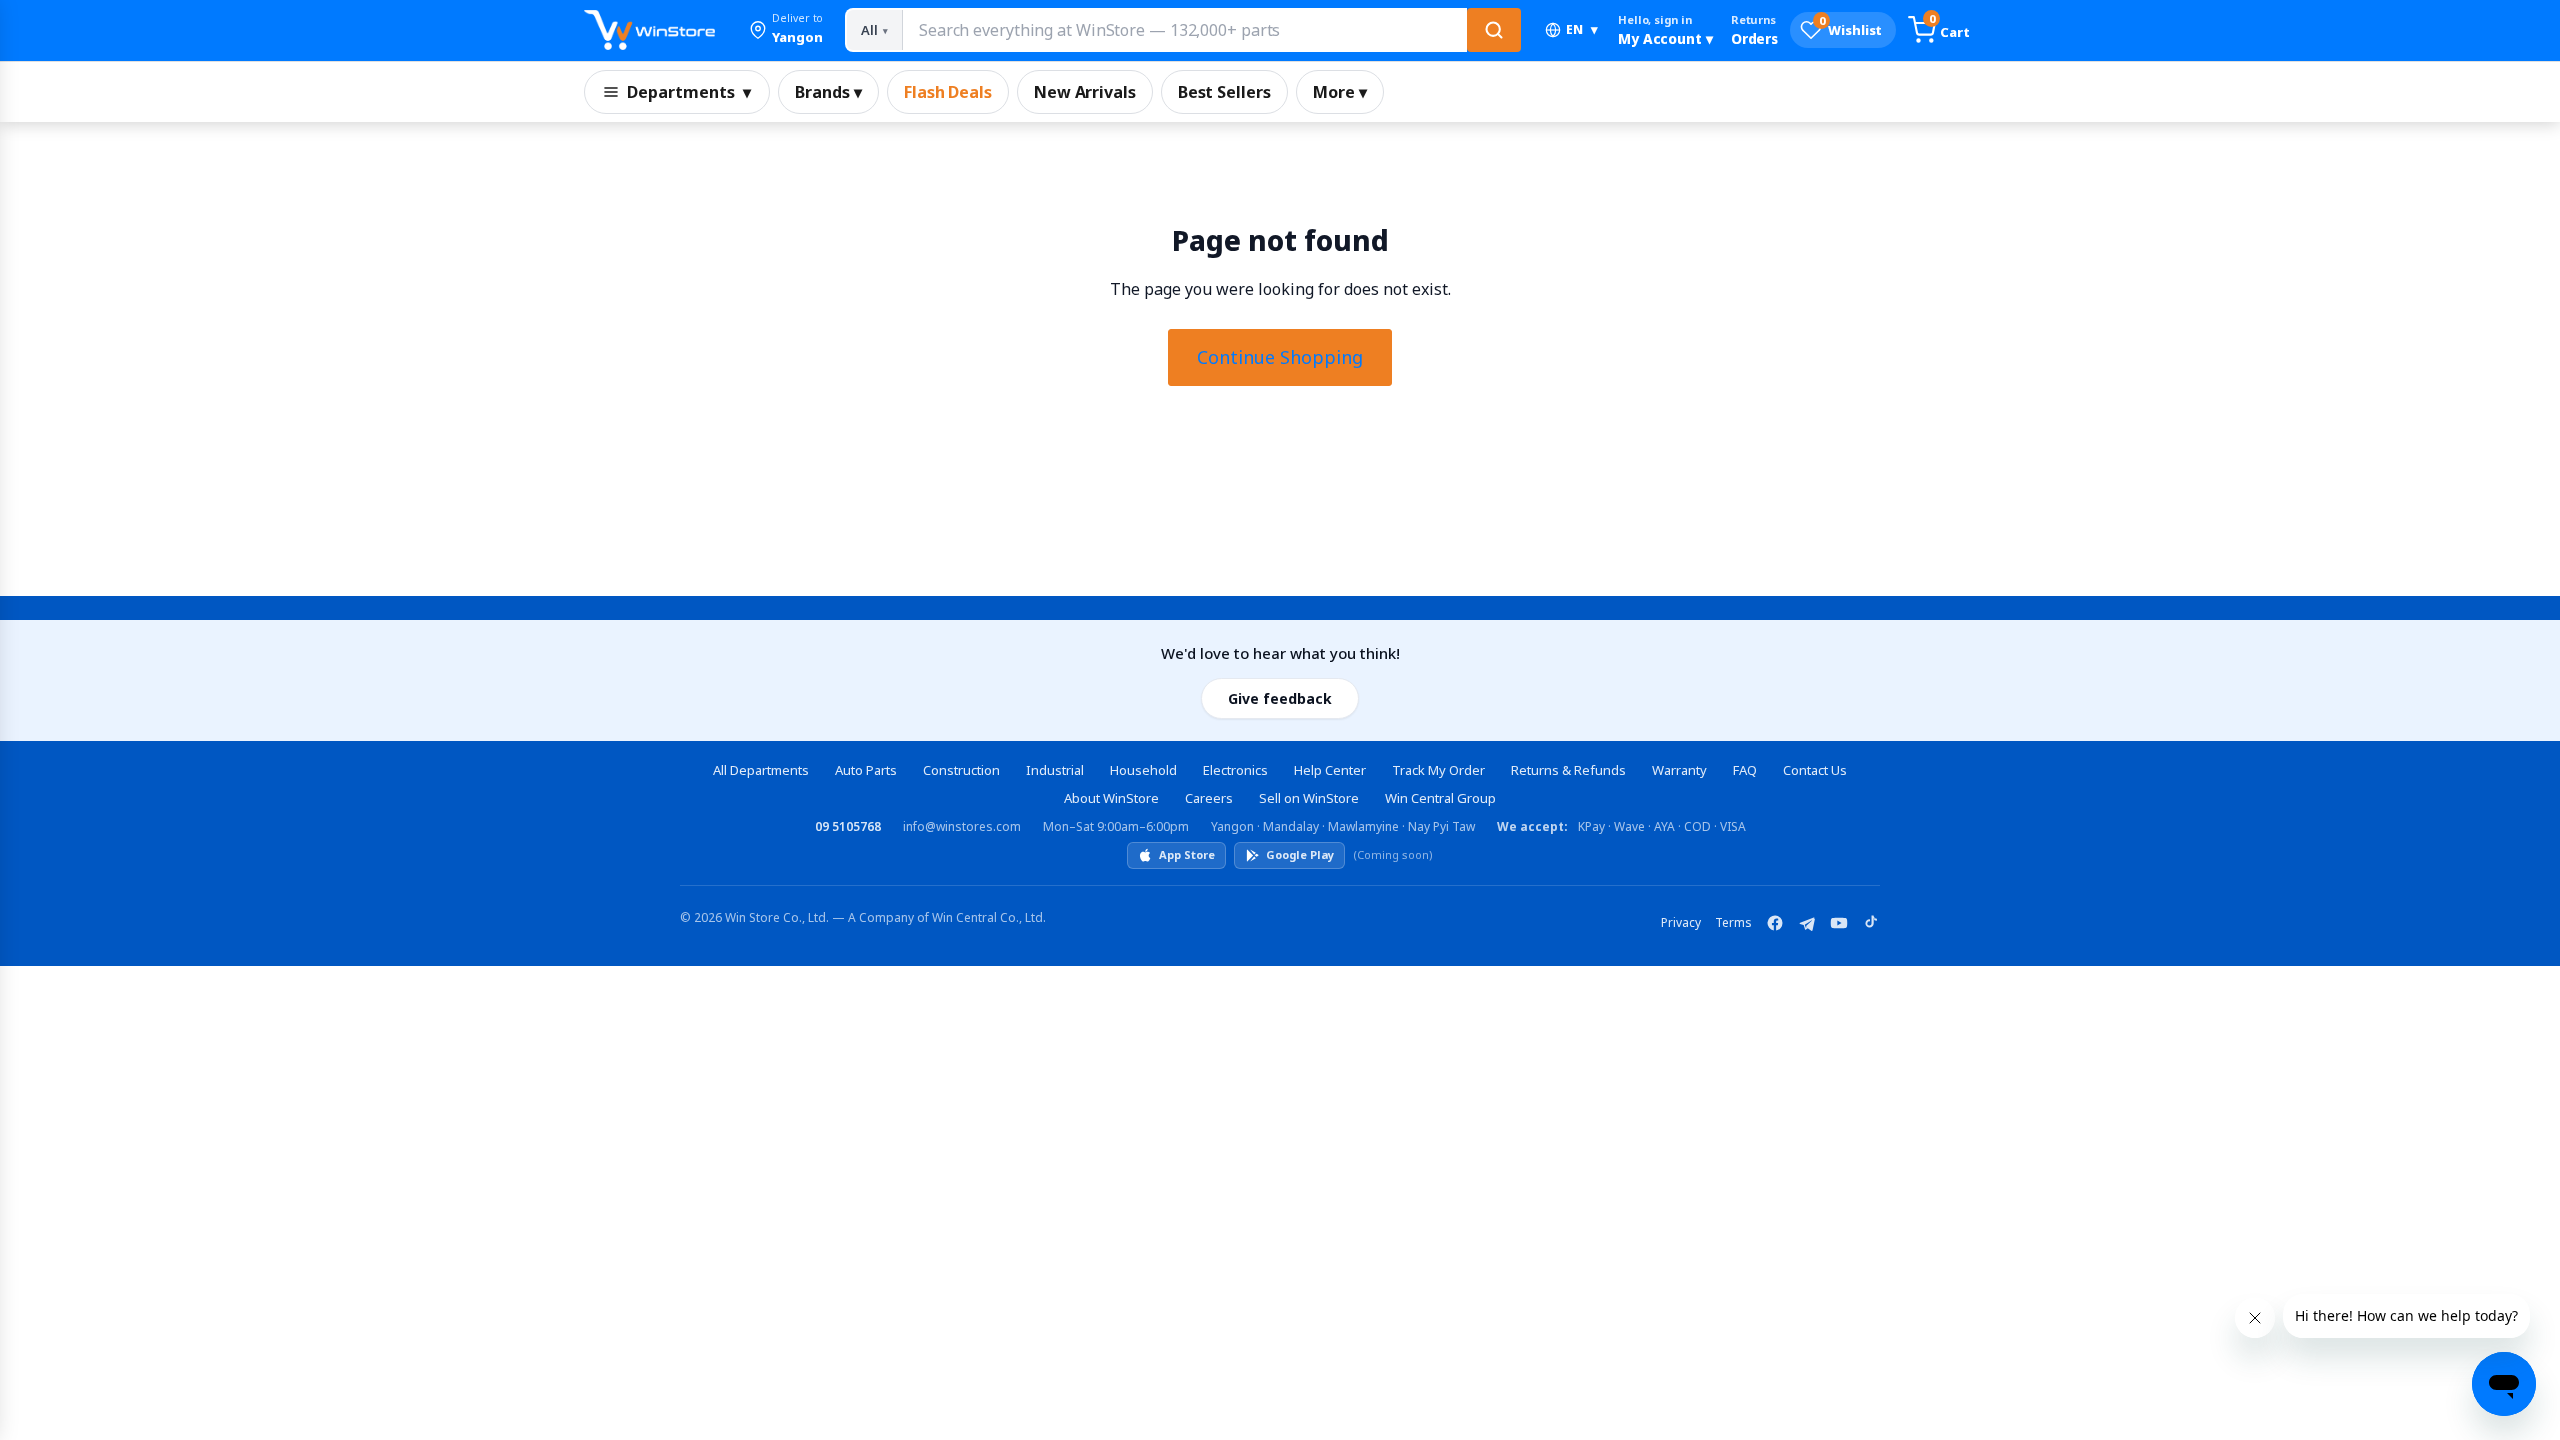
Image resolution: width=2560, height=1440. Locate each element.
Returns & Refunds (1568, 770)
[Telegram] (1807, 923)
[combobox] (1184, 30)
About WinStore (1111, 798)
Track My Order (1438, 770)
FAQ (1745, 770)
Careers (1209, 798)
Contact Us (1815, 770)
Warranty (1679, 770)
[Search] (1494, 30)
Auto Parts (866, 770)
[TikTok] (1871, 923)
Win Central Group (1440, 798)
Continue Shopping (1280, 357)
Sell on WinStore (1309, 798)
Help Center (1330, 770)
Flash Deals (948, 92)
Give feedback (1280, 698)
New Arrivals (1085, 92)
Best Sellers (1224, 92)
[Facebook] (1775, 923)
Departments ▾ (689, 92)
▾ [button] (1582, 29)
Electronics (1235, 770)
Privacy (1681, 922)
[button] (786, 30)
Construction (961, 770)
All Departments (761, 770)
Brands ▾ (828, 92)
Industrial (1055, 770)
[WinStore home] (649, 30)
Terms (1733, 922)
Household (1143, 770)
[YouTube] (1839, 923)
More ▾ (1340, 92)
